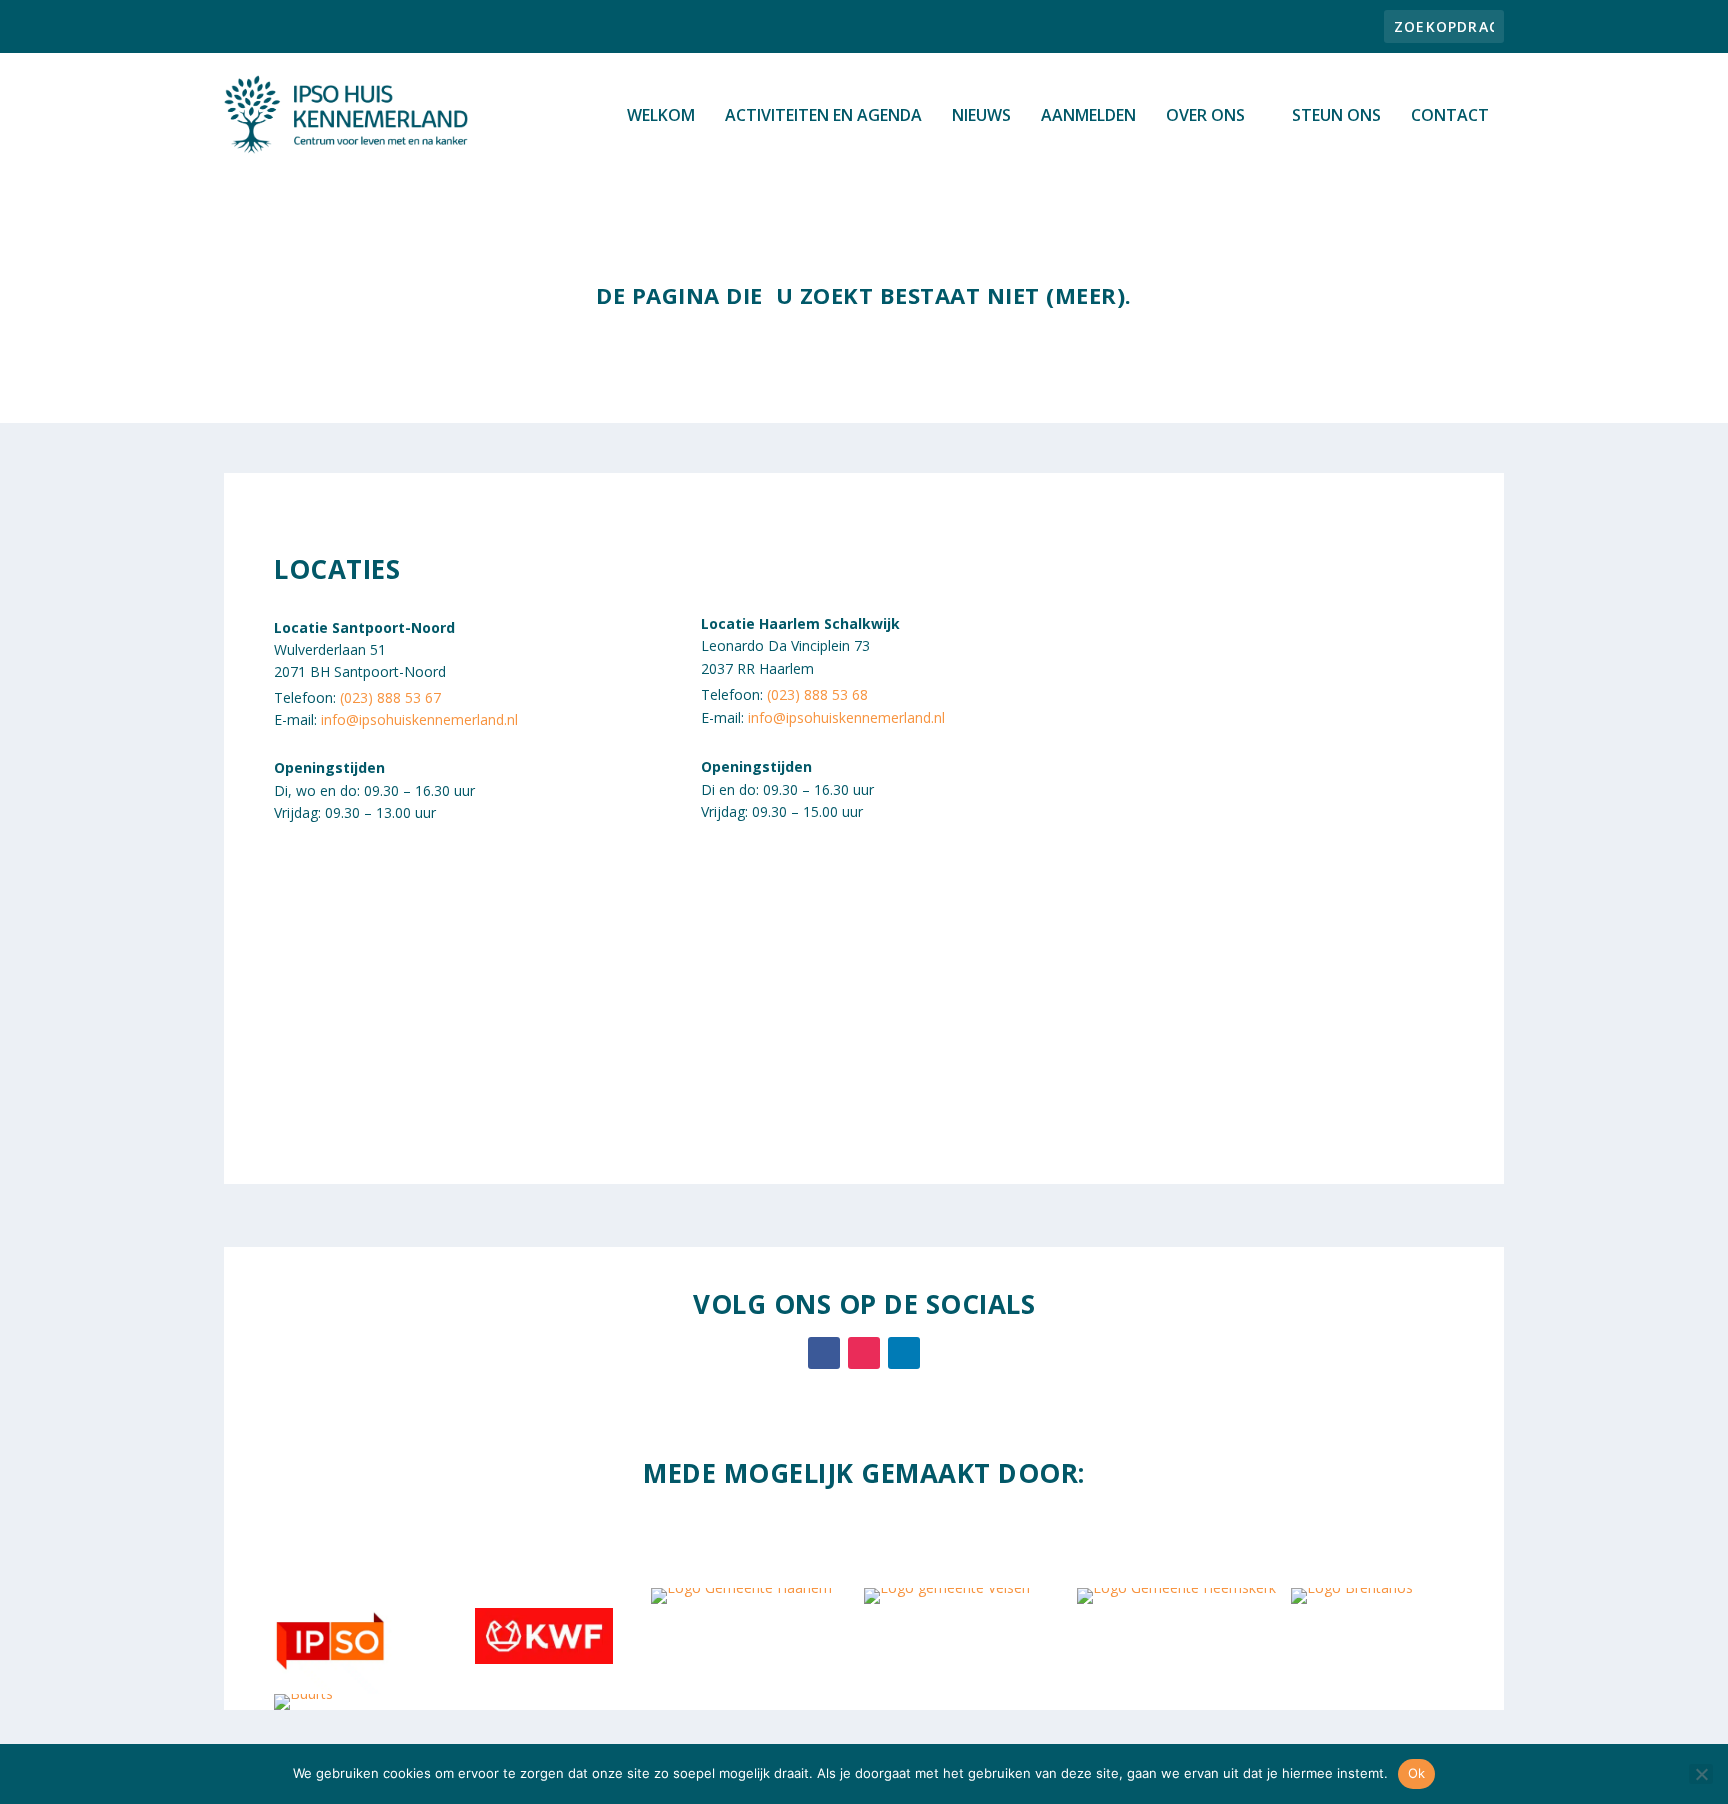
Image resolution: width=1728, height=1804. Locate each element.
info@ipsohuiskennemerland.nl (419, 719)
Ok (1417, 1773)
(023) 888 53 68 (817, 694)
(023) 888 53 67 (390, 697)
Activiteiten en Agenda (823, 116)
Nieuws (981, 116)
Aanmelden (1088, 116)
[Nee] (1701, 1774)
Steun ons (1336, 116)
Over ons (1205, 116)
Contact (1450, 116)
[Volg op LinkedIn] (904, 1353)
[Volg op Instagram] (864, 1353)
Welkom (661, 116)
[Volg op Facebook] (824, 1353)
